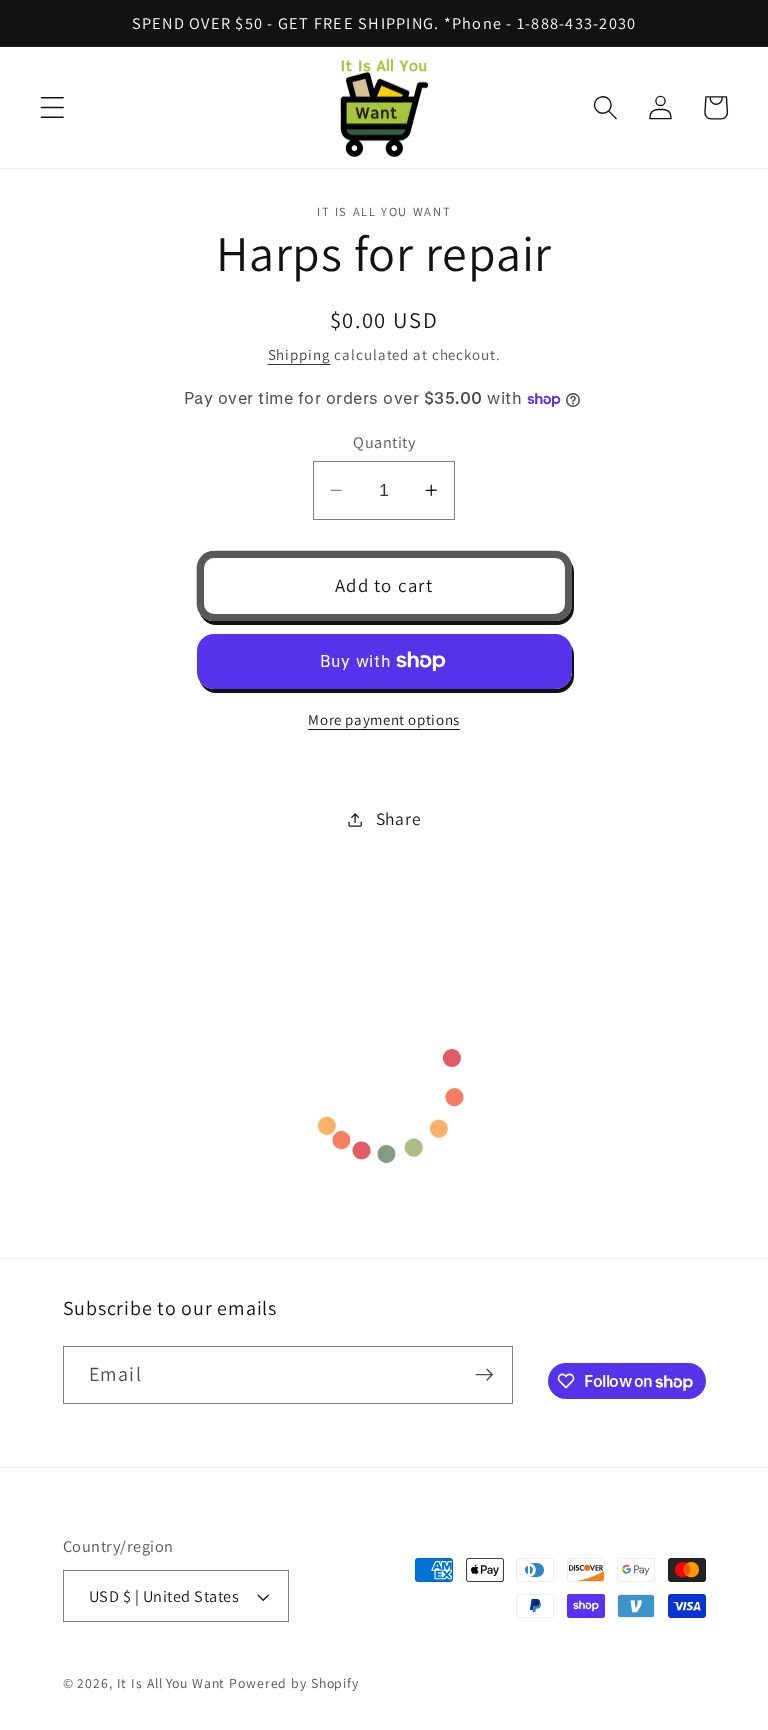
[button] (52, 107)
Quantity (384, 442)
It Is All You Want (171, 1683)
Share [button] (399, 818)
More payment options (384, 719)
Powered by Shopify (294, 1683)
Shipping (299, 354)
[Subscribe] (484, 1375)
